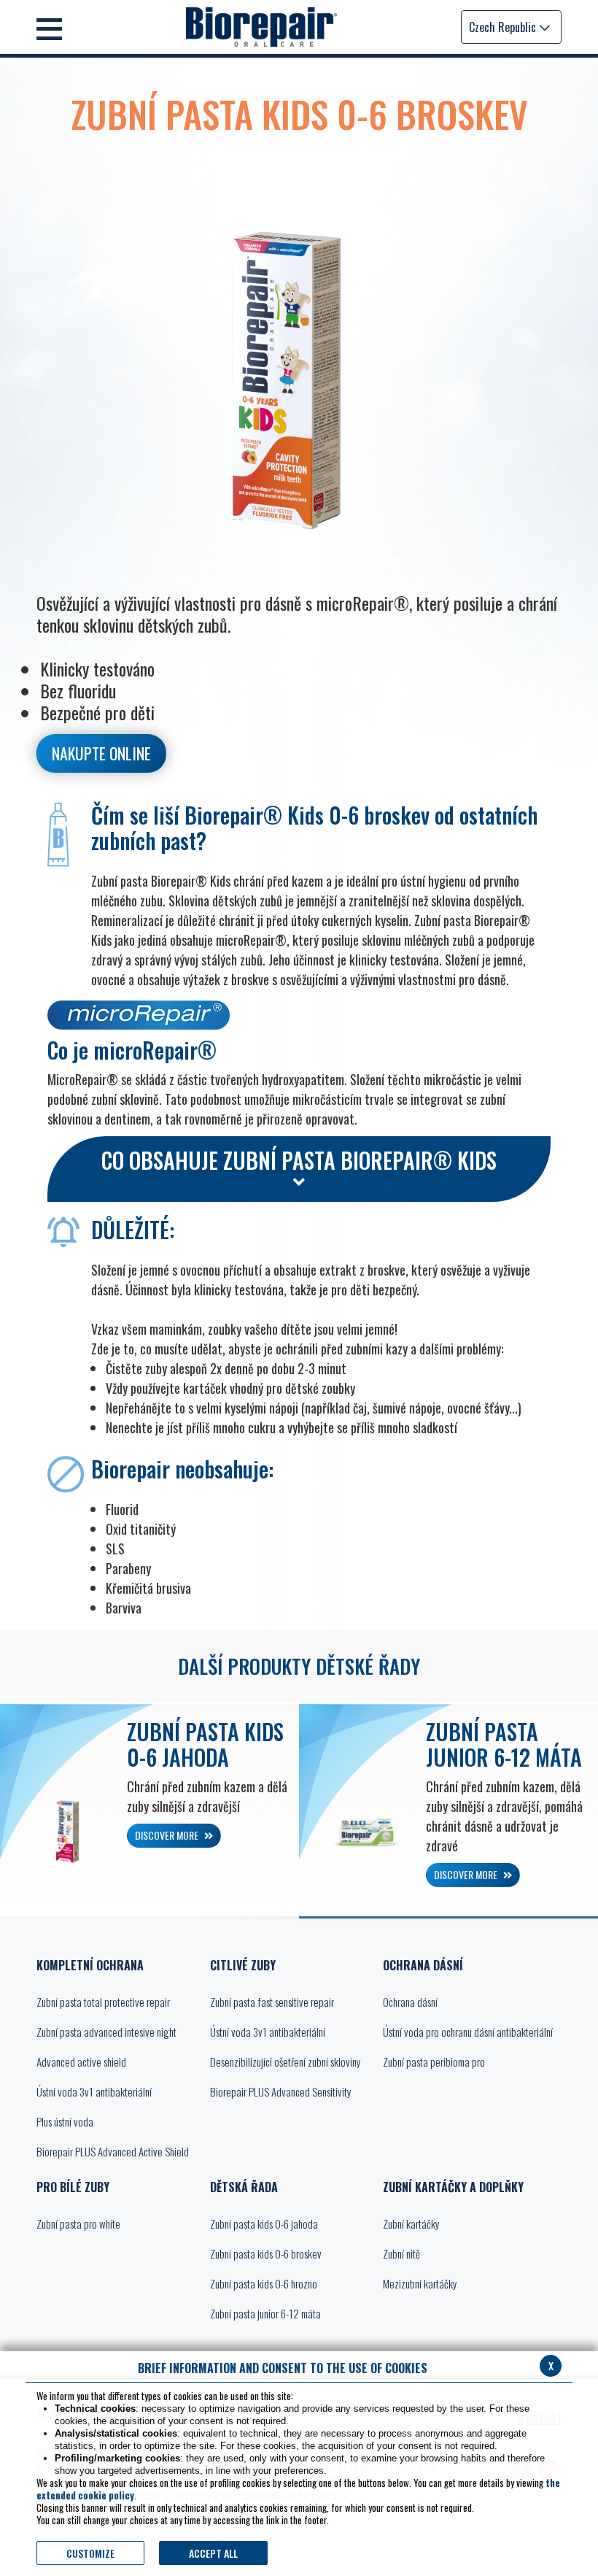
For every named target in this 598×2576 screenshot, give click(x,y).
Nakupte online (101, 753)
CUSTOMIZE (90, 2553)
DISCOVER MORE (168, 1835)
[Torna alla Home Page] (261, 27)
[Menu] (49, 27)
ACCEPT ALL (213, 2553)
